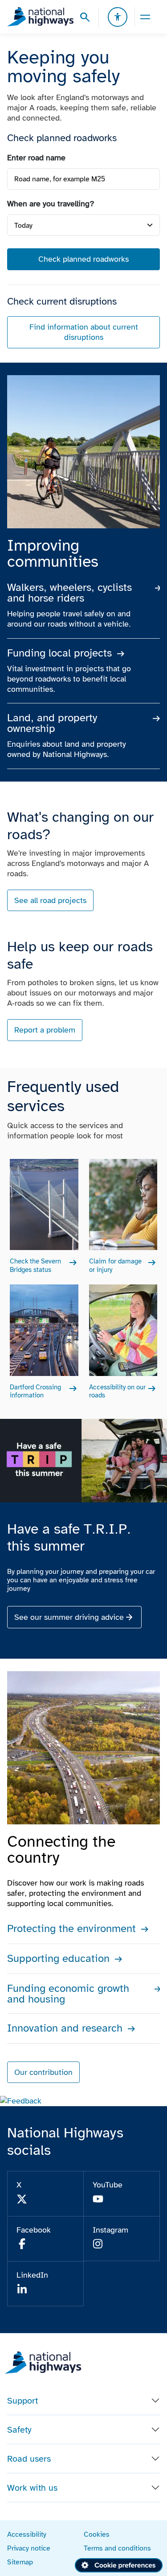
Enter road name (36, 158)
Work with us (32, 2488)
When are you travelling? (51, 204)
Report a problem (45, 1030)
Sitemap (20, 2562)
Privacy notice (29, 2548)
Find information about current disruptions (84, 332)
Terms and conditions (117, 2548)
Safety (19, 2430)
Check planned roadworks (83, 259)
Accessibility (27, 2534)
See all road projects (50, 900)
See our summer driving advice (69, 1617)
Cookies (97, 2534)
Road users (29, 2459)
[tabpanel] (83, 251)
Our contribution (43, 2072)
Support (22, 2400)
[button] (21, 2101)
